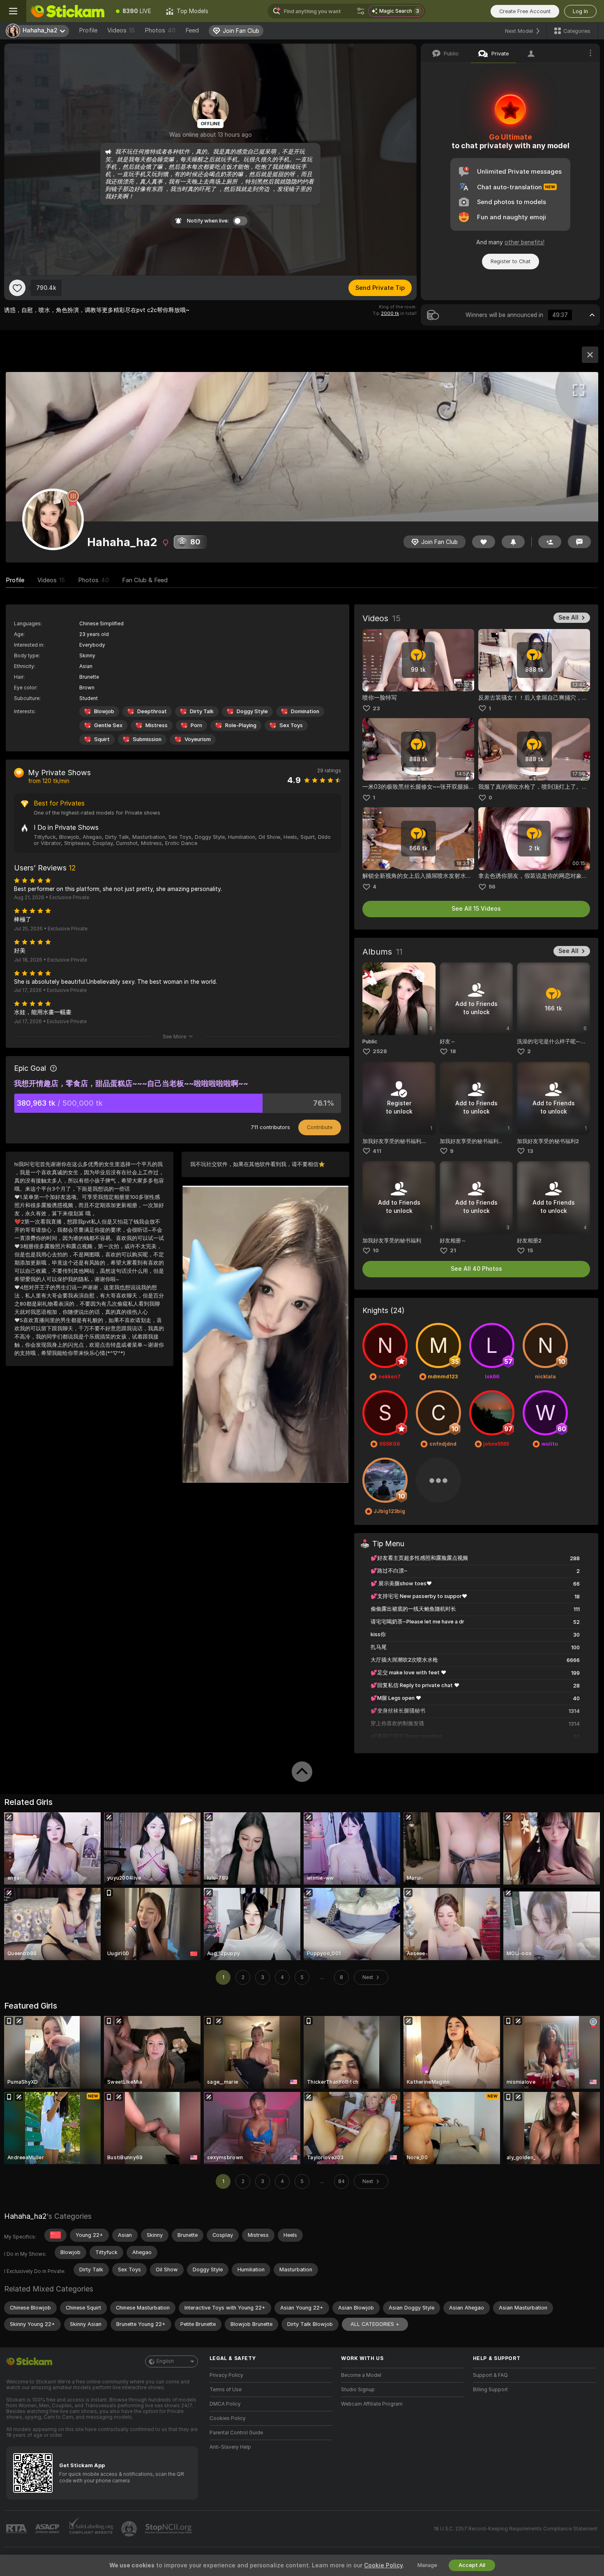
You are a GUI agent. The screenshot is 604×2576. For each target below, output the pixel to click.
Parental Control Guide (236, 2433)
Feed (192, 30)
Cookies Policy (228, 2418)
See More (174, 1037)
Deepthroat (152, 711)
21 (453, 1250)
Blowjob (104, 711)
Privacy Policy (226, 2375)
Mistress (157, 725)
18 (453, 1051)
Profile (88, 30)
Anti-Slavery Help (230, 2447)
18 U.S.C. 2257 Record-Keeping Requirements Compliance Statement (515, 2529)
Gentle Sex (108, 725)
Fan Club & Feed (145, 580)
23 (376, 708)
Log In (580, 11)
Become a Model (361, 2375)
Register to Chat (511, 261)
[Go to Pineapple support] (130, 2529)
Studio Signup (358, 2390)
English (165, 2361)
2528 (380, 1051)
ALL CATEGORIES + (375, 2324)
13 (530, 1151)
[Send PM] (579, 542)
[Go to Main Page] (67, 11)
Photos (160, 30)
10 (376, 1250)
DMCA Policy (225, 2404)
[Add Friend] (550, 542)
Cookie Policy (383, 2565)
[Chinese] (55, 2235)
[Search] (361, 11)
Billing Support (490, 2390)
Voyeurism (198, 739)
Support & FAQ (490, 2375)
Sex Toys (291, 725)
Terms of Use (226, 2390)
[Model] (590, 355)
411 (377, 1151)
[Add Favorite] (17, 288)
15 (530, 1250)
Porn (196, 725)
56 (492, 887)
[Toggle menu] (13, 11)
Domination (305, 711)
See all (568, 618)
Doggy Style (252, 711)
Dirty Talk (202, 711)
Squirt (102, 739)
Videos (121, 30)
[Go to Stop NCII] (169, 2529)
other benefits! (524, 242)
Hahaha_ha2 (25, 2216)
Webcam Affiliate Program (372, 2404)
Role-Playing (241, 725)
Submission (147, 739)
